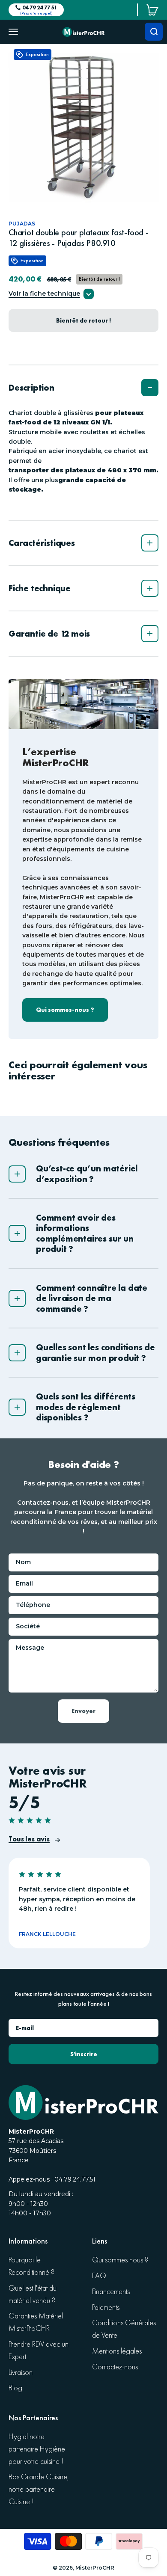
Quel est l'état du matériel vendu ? (33, 2294)
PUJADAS (22, 224)
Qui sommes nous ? (120, 2260)
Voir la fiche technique (44, 294)
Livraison (21, 2373)
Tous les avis (29, 1839)
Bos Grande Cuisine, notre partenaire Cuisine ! (39, 2489)
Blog (15, 2388)
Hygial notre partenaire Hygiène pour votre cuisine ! (37, 2449)
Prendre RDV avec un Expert (39, 2351)
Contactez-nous (115, 2367)
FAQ (99, 2276)
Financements (111, 2292)
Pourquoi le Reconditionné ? (31, 2266)
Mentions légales (117, 2351)
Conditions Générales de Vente (124, 2329)
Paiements (106, 2308)
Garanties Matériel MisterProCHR (36, 2322)
